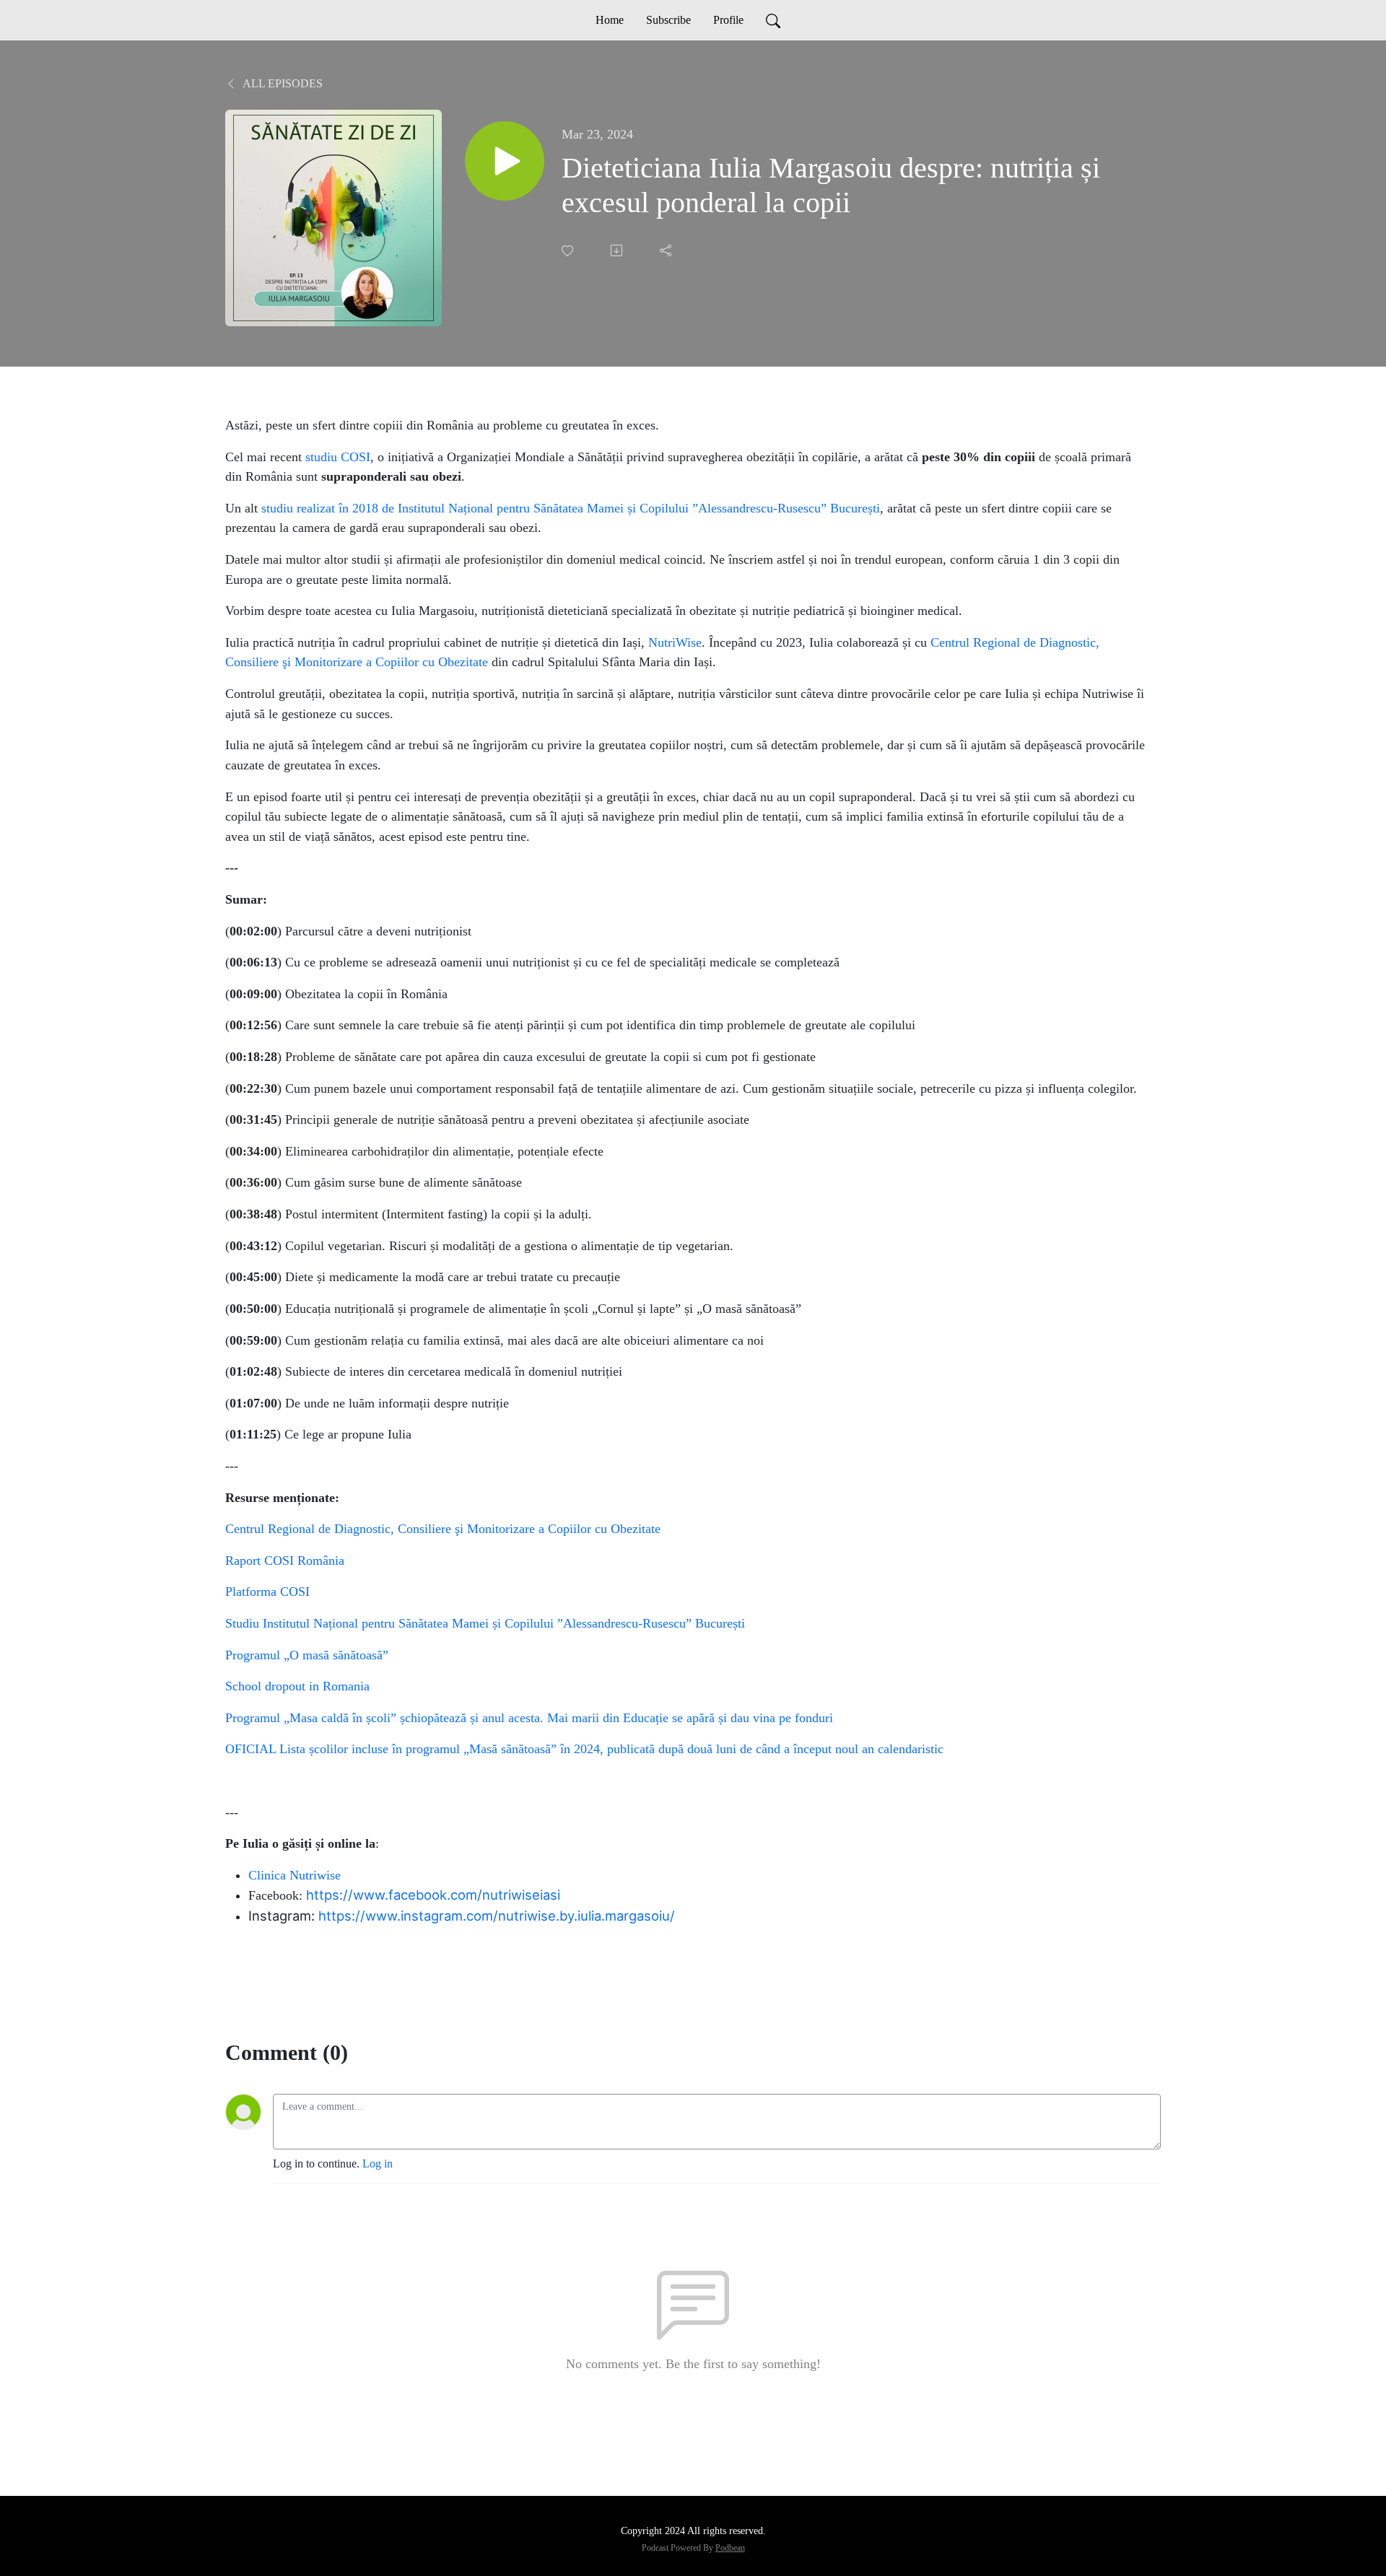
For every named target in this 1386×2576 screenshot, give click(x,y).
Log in (378, 2164)
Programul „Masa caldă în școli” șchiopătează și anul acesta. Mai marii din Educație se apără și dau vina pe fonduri (529, 1718)
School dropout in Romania (297, 1686)
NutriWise (675, 642)
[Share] (667, 250)
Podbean (730, 2548)
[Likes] (569, 251)
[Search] (773, 20)
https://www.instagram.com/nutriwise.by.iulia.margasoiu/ (497, 1916)
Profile (728, 20)
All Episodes (282, 83)
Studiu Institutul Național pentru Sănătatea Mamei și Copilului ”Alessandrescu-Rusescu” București (485, 1623)
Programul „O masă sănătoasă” (307, 1655)
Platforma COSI (267, 1592)
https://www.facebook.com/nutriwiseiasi (433, 1895)
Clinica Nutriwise (295, 1875)
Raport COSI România (285, 1560)
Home (610, 20)
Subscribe (668, 20)
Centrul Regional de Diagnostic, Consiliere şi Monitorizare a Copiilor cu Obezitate (443, 1529)
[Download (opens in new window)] (618, 250)
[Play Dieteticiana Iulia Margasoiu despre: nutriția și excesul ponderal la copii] (505, 161)
